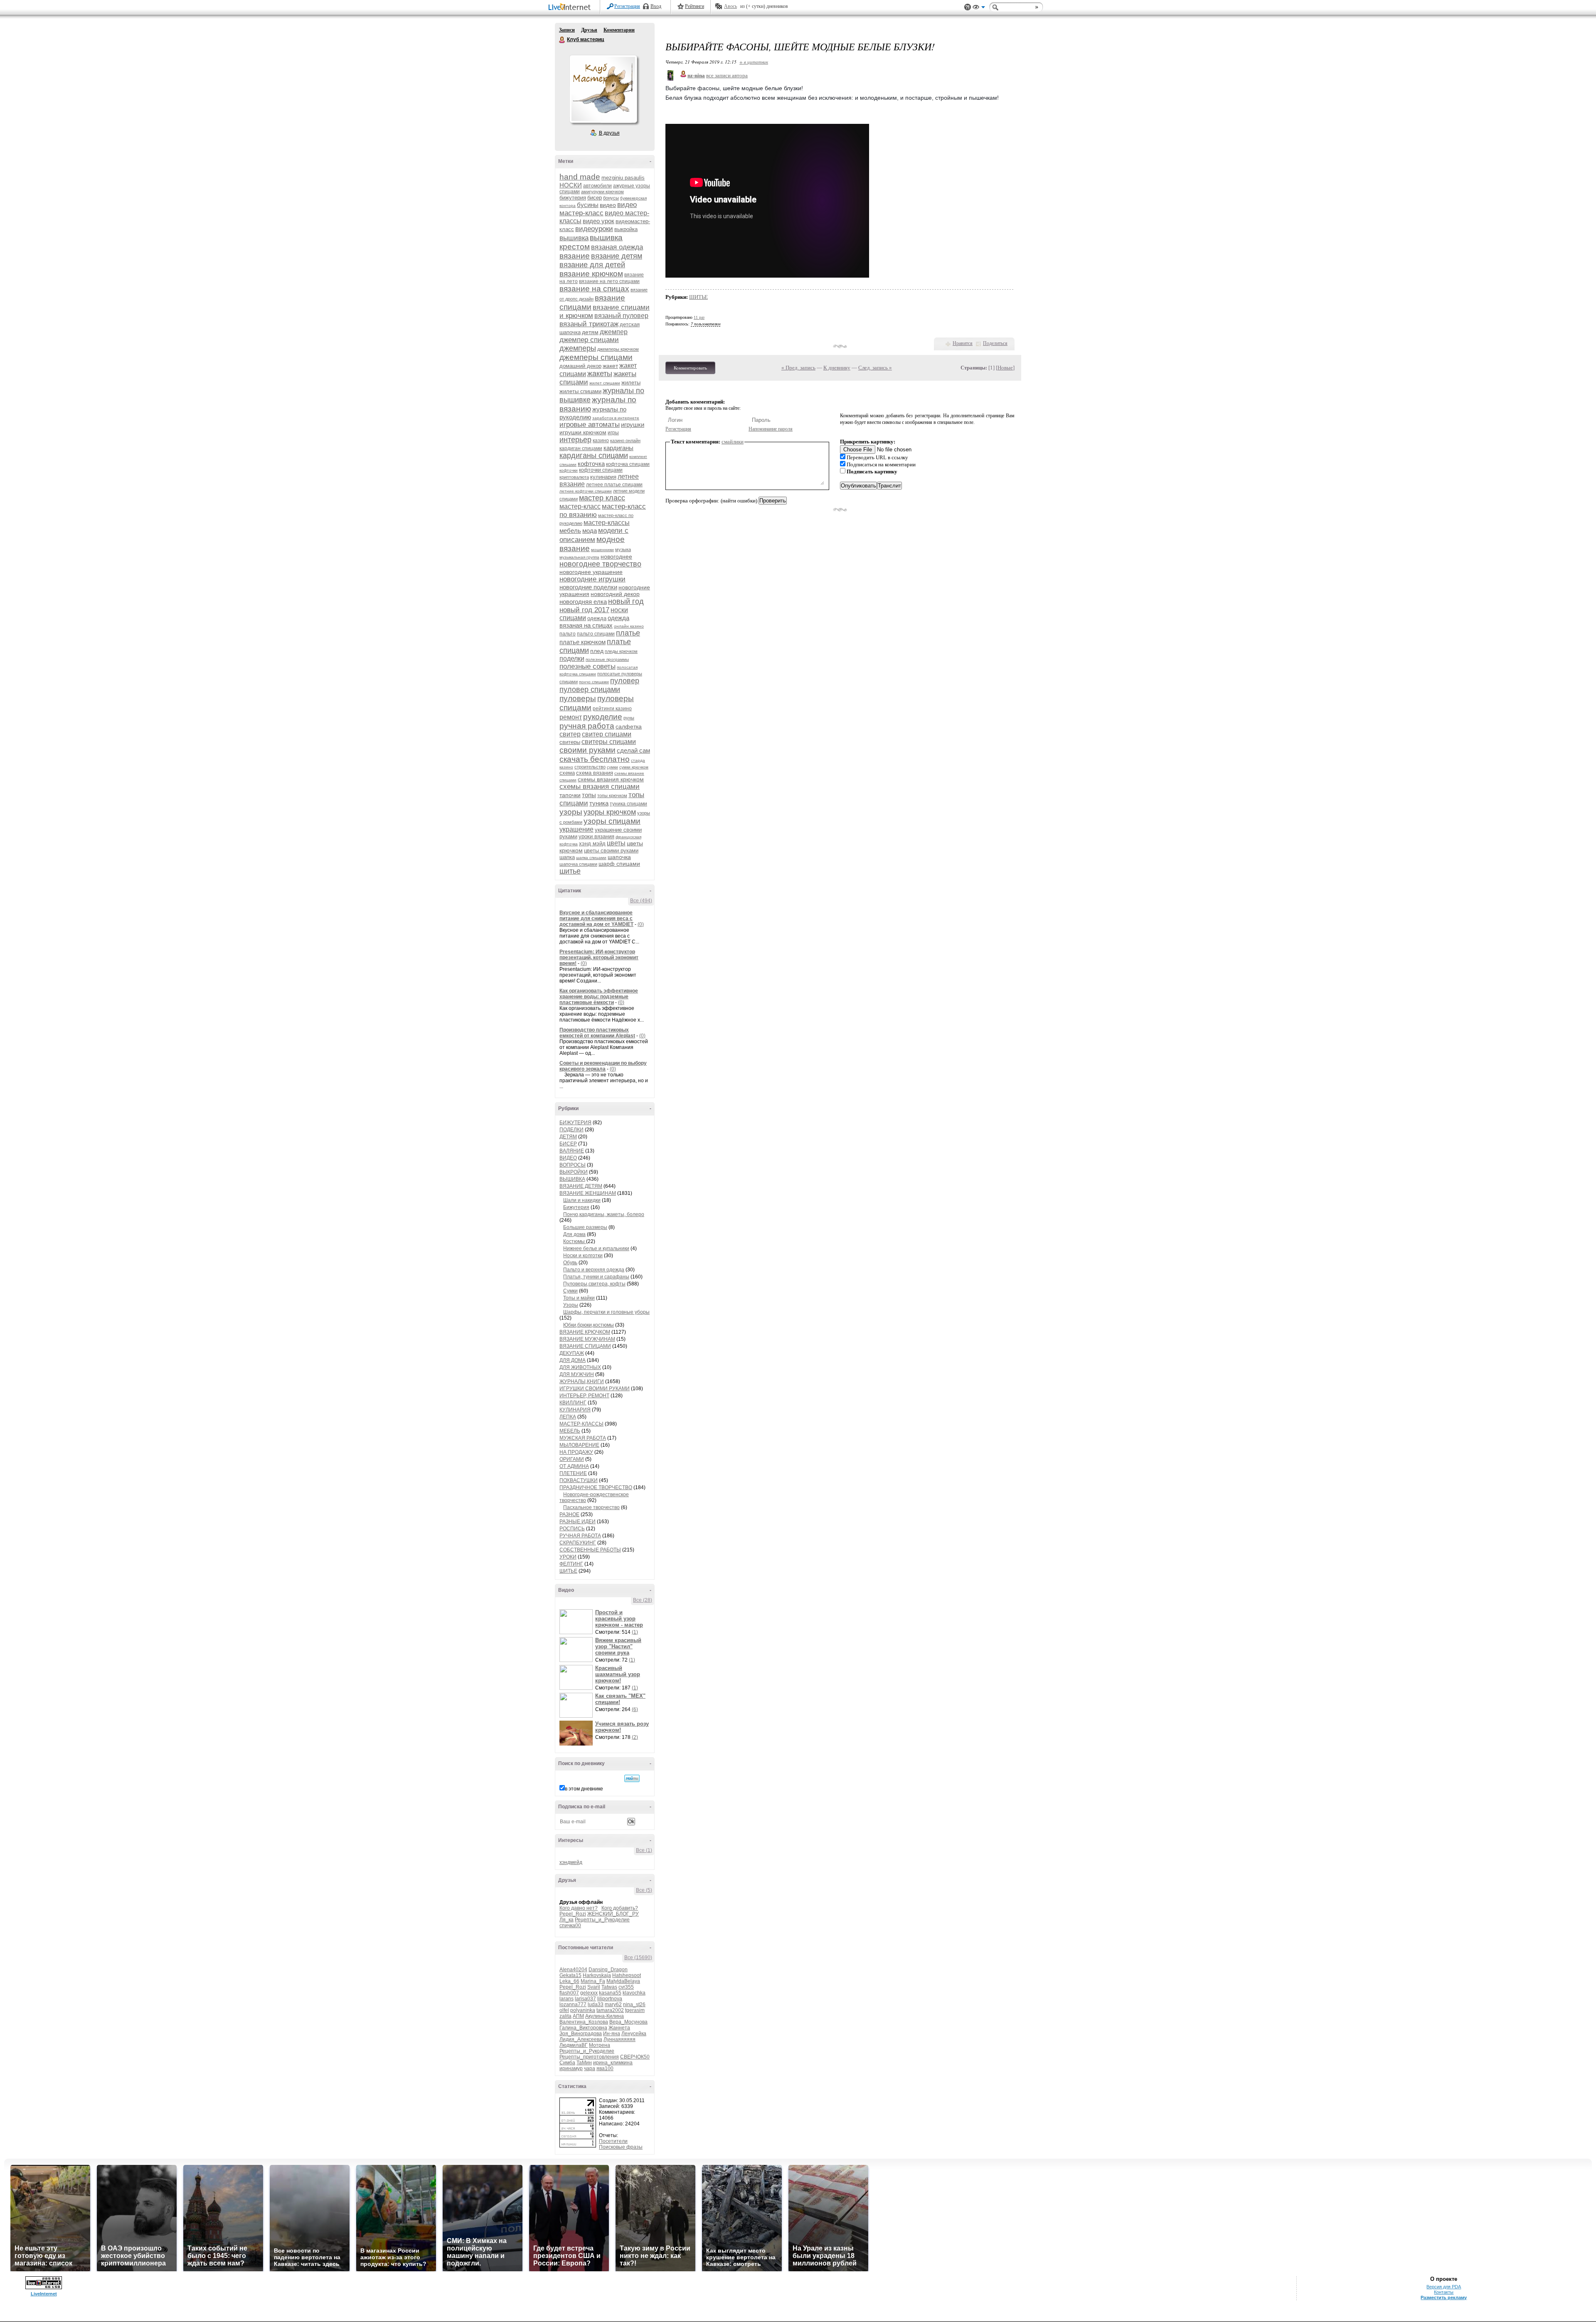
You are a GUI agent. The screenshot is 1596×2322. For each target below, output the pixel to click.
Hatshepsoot (627, 1975)
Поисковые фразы (621, 2147)
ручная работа (587, 726)
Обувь (570, 1263)
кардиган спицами (581, 448)
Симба (567, 2063)
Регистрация (627, 6)
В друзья (609, 133)
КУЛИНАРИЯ (575, 1410)
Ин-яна (612, 2034)
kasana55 (610, 1993)
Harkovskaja (597, 1975)
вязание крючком (591, 274)
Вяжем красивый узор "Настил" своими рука (618, 1646)
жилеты (631, 383)
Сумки (570, 1291)
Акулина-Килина (605, 2016)
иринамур (571, 2068)
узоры (571, 812)
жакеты (600, 374)
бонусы (611, 198)
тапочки (570, 795)
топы (589, 795)
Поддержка (968, 7)
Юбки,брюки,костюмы (589, 1325)
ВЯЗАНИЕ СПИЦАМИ (585, 1346)
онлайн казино (629, 626)
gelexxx (589, 1993)
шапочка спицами (578, 864)
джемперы (578, 348)
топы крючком (612, 795)
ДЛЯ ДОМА (573, 1360)
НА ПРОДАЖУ (576, 1452)
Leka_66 (569, 1981)
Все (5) (644, 1890)
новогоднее (616, 556)
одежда (597, 618)
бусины (588, 205)
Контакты (1444, 2292)
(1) (635, 1632)
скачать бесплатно (595, 759)
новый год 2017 (584, 610)
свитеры (570, 742)
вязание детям (617, 256)
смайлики (733, 442)
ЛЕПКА (568, 1417)
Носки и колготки (583, 1256)
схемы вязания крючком (611, 779)
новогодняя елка (583, 602)
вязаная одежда (617, 247)
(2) (635, 1737)
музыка (623, 549)
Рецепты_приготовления (589, 2057)
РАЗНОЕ (569, 1514)
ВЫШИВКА (572, 1179)
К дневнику (837, 368)
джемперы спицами (596, 357)
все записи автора (727, 75)
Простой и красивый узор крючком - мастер (619, 1619)
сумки (612, 767)
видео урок (598, 221)
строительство (590, 767)
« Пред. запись (798, 368)
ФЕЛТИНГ (571, 1564)
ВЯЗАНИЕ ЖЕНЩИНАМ (588, 1193)
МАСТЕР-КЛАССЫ (581, 1424)
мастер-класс (580, 506)
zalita (565, 2016)
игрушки (633, 425)
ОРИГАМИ (572, 1459)
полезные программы (607, 659)
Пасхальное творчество (591, 1507)
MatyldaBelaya (623, 1981)
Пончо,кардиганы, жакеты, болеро (604, 1214)
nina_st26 (634, 2004)
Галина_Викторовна (583, 2028)
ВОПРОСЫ (573, 1165)
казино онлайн (625, 441)
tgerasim (635, 2010)
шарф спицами (619, 864)
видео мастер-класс (598, 209)
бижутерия (573, 198)
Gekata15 (570, 1975)
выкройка (626, 229)
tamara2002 (610, 2010)
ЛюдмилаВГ (574, 2045)
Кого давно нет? (579, 1908)
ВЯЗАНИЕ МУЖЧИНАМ (587, 1339)
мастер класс (602, 498)
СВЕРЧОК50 (635, 2057)
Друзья (589, 30)
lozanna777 (573, 2004)
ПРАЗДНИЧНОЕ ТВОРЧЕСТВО (596, 1487)
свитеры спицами (609, 742)
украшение (576, 829)
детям (590, 332)
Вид (979, 8)
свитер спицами (607, 734)
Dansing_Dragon (608, 1970)
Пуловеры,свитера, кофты (594, 1284)
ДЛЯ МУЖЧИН (577, 1374)
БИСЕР (568, 1144)
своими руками (587, 750)
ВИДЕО (568, 1158)
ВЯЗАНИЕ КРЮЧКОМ (585, 1332)
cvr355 (626, 1987)
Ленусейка (634, 2034)
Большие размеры (585, 1227)
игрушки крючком (583, 432)
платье (628, 633)
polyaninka (583, 2010)
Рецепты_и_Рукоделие (602, 1920)
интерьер (575, 440)
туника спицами (628, 804)
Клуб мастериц (562, 40)
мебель (570, 531)
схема (567, 773)
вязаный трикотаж (589, 324)
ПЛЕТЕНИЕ (573, 1473)
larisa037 (585, 1999)
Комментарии (619, 30)
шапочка (619, 857)
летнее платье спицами (614, 485)
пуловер (625, 681)
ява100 (605, 2068)
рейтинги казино (612, 709)
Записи (567, 30)
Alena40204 (573, 1970)
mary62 (613, 2004)
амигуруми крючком (602, 192)
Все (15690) (638, 1958)
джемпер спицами (589, 340)
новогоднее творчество (600, 564)
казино (601, 441)
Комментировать (690, 368)
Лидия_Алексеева (581, 2039)
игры (613, 433)
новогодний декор (615, 594)
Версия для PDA (1444, 2287)
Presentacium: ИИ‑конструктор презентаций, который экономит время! (599, 958)
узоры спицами (612, 821)
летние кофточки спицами (586, 491)
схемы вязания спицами (600, 787)
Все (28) (643, 1600)
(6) (635, 1709)
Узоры (571, 1305)
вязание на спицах (594, 289)
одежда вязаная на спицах (594, 622)
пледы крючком (621, 651)
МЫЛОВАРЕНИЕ (579, 1445)
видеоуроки (594, 229)
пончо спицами (594, 682)
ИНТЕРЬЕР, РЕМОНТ (584, 1396)
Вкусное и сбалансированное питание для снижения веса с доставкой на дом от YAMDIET (596, 918)
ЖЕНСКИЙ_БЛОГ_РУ (613, 1914)
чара (590, 2068)
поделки (572, 659)
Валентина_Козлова (584, 2022)
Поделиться (995, 343)
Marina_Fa (593, 1981)
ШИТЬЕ (568, 1571)
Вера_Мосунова (628, 2022)
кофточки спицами (601, 470)
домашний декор (580, 366)
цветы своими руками (611, 851)
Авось (730, 6)
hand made (580, 177)
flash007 (569, 1993)
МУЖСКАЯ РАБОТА (583, 1438)
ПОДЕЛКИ (571, 1130)
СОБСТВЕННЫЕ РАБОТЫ (590, 1550)
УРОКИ (568, 1557)
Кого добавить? (620, 1908)
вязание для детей (592, 265)
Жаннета (619, 2028)
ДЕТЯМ (568, 1137)
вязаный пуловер (621, 316)
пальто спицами (596, 634)
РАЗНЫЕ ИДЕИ (578, 1522)
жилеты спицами (580, 391)
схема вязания (595, 773)
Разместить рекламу (1444, 2297)
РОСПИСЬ (572, 1529)
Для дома (574, 1234)
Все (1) (644, 1850)
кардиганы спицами (594, 456)
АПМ (578, 2016)
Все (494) (641, 901)
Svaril (594, 1987)
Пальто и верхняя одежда (594, 1270)
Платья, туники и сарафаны (596, 1277)
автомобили (597, 186)
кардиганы (618, 448)
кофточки (569, 470)
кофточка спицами (628, 464)
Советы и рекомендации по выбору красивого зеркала (603, 1066)
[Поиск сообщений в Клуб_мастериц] (632, 1778)
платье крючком (582, 642)
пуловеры (578, 698)
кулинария (603, 477)
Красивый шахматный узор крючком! (618, 1674)
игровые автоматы (590, 425)
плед (597, 651)
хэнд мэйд (592, 843)
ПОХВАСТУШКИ (579, 1480)
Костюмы (575, 1241)
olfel (564, 2010)
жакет (610, 366)
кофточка (591, 464)
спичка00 (570, 1926)
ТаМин (584, 2063)
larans (566, 1999)
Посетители (613, 2141)
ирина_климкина (613, 2063)
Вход (656, 6)
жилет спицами (605, 383)
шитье (570, 871)
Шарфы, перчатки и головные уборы (606, 1312)
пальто (568, 634)
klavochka (634, 1993)
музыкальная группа (579, 557)
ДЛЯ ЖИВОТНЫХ (580, 1367)
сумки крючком (634, 767)
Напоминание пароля (771, 429)
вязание (575, 256)
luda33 (596, 2004)
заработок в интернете (616, 418)
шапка (567, 857)
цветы (616, 843)
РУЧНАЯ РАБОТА (580, 1536)
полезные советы (587, 666)
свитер (570, 734)
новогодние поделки (588, 587)
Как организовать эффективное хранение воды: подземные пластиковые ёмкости (599, 997)
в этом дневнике (584, 1789)
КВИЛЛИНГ (573, 1403)
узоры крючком (610, 812)
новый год (626, 601)
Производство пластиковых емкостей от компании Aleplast (597, 1033)
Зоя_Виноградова (581, 2034)
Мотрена (600, 2045)
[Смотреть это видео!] (577, 1622)
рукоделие (603, 717)
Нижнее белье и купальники (596, 1248)
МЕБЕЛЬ (570, 1431)
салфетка (629, 726)
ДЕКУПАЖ (572, 1353)
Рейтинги (695, 6)
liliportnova (610, 1999)
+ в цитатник (754, 62)
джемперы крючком (618, 349)
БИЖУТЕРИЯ (575, 1123)
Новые (1005, 368)
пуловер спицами (590, 689)
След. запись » (875, 368)
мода (590, 531)
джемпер (614, 332)
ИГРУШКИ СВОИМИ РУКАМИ (595, 1389)
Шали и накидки (582, 1200)
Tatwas (609, 1987)
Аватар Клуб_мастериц (603, 89)
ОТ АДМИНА (574, 1466)
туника (599, 803)
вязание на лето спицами (609, 281)
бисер (595, 198)
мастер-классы (607, 523)
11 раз (699, 317)
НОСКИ (571, 185)
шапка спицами (591, 858)
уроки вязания (596, 836)
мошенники (602, 550)
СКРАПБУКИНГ (578, 1543)
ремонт (571, 717)
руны (629, 718)
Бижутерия (576, 1207)
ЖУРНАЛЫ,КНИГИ (582, 1381)
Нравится (963, 343)
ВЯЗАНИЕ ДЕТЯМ (581, 1186)
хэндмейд (571, 1862)
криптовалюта (574, 477)
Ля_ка (566, 1920)
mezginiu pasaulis (623, 178)
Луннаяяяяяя (619, 2039)
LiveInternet (571, 8)
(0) (641, 924)
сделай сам (633, 750)
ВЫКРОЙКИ (574, 1172)
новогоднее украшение (591, 572)
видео (608, 205)
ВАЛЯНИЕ (572, 1151)
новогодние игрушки (592, 579)
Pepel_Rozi (573, 1914)
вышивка (574, 238)
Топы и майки (579, 1298)
